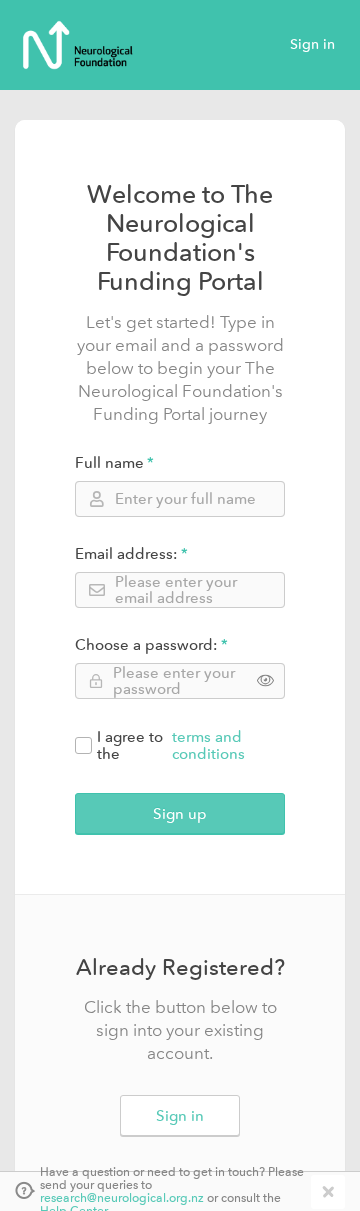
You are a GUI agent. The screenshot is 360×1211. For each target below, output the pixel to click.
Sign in (312, 44)
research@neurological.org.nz (122, 1198)
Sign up (180, 814)
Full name (109, 463)
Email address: (126, 554)
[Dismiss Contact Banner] (326, 1192)
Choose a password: (146, 645)
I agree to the (171, 746)
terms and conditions (208, 746)
